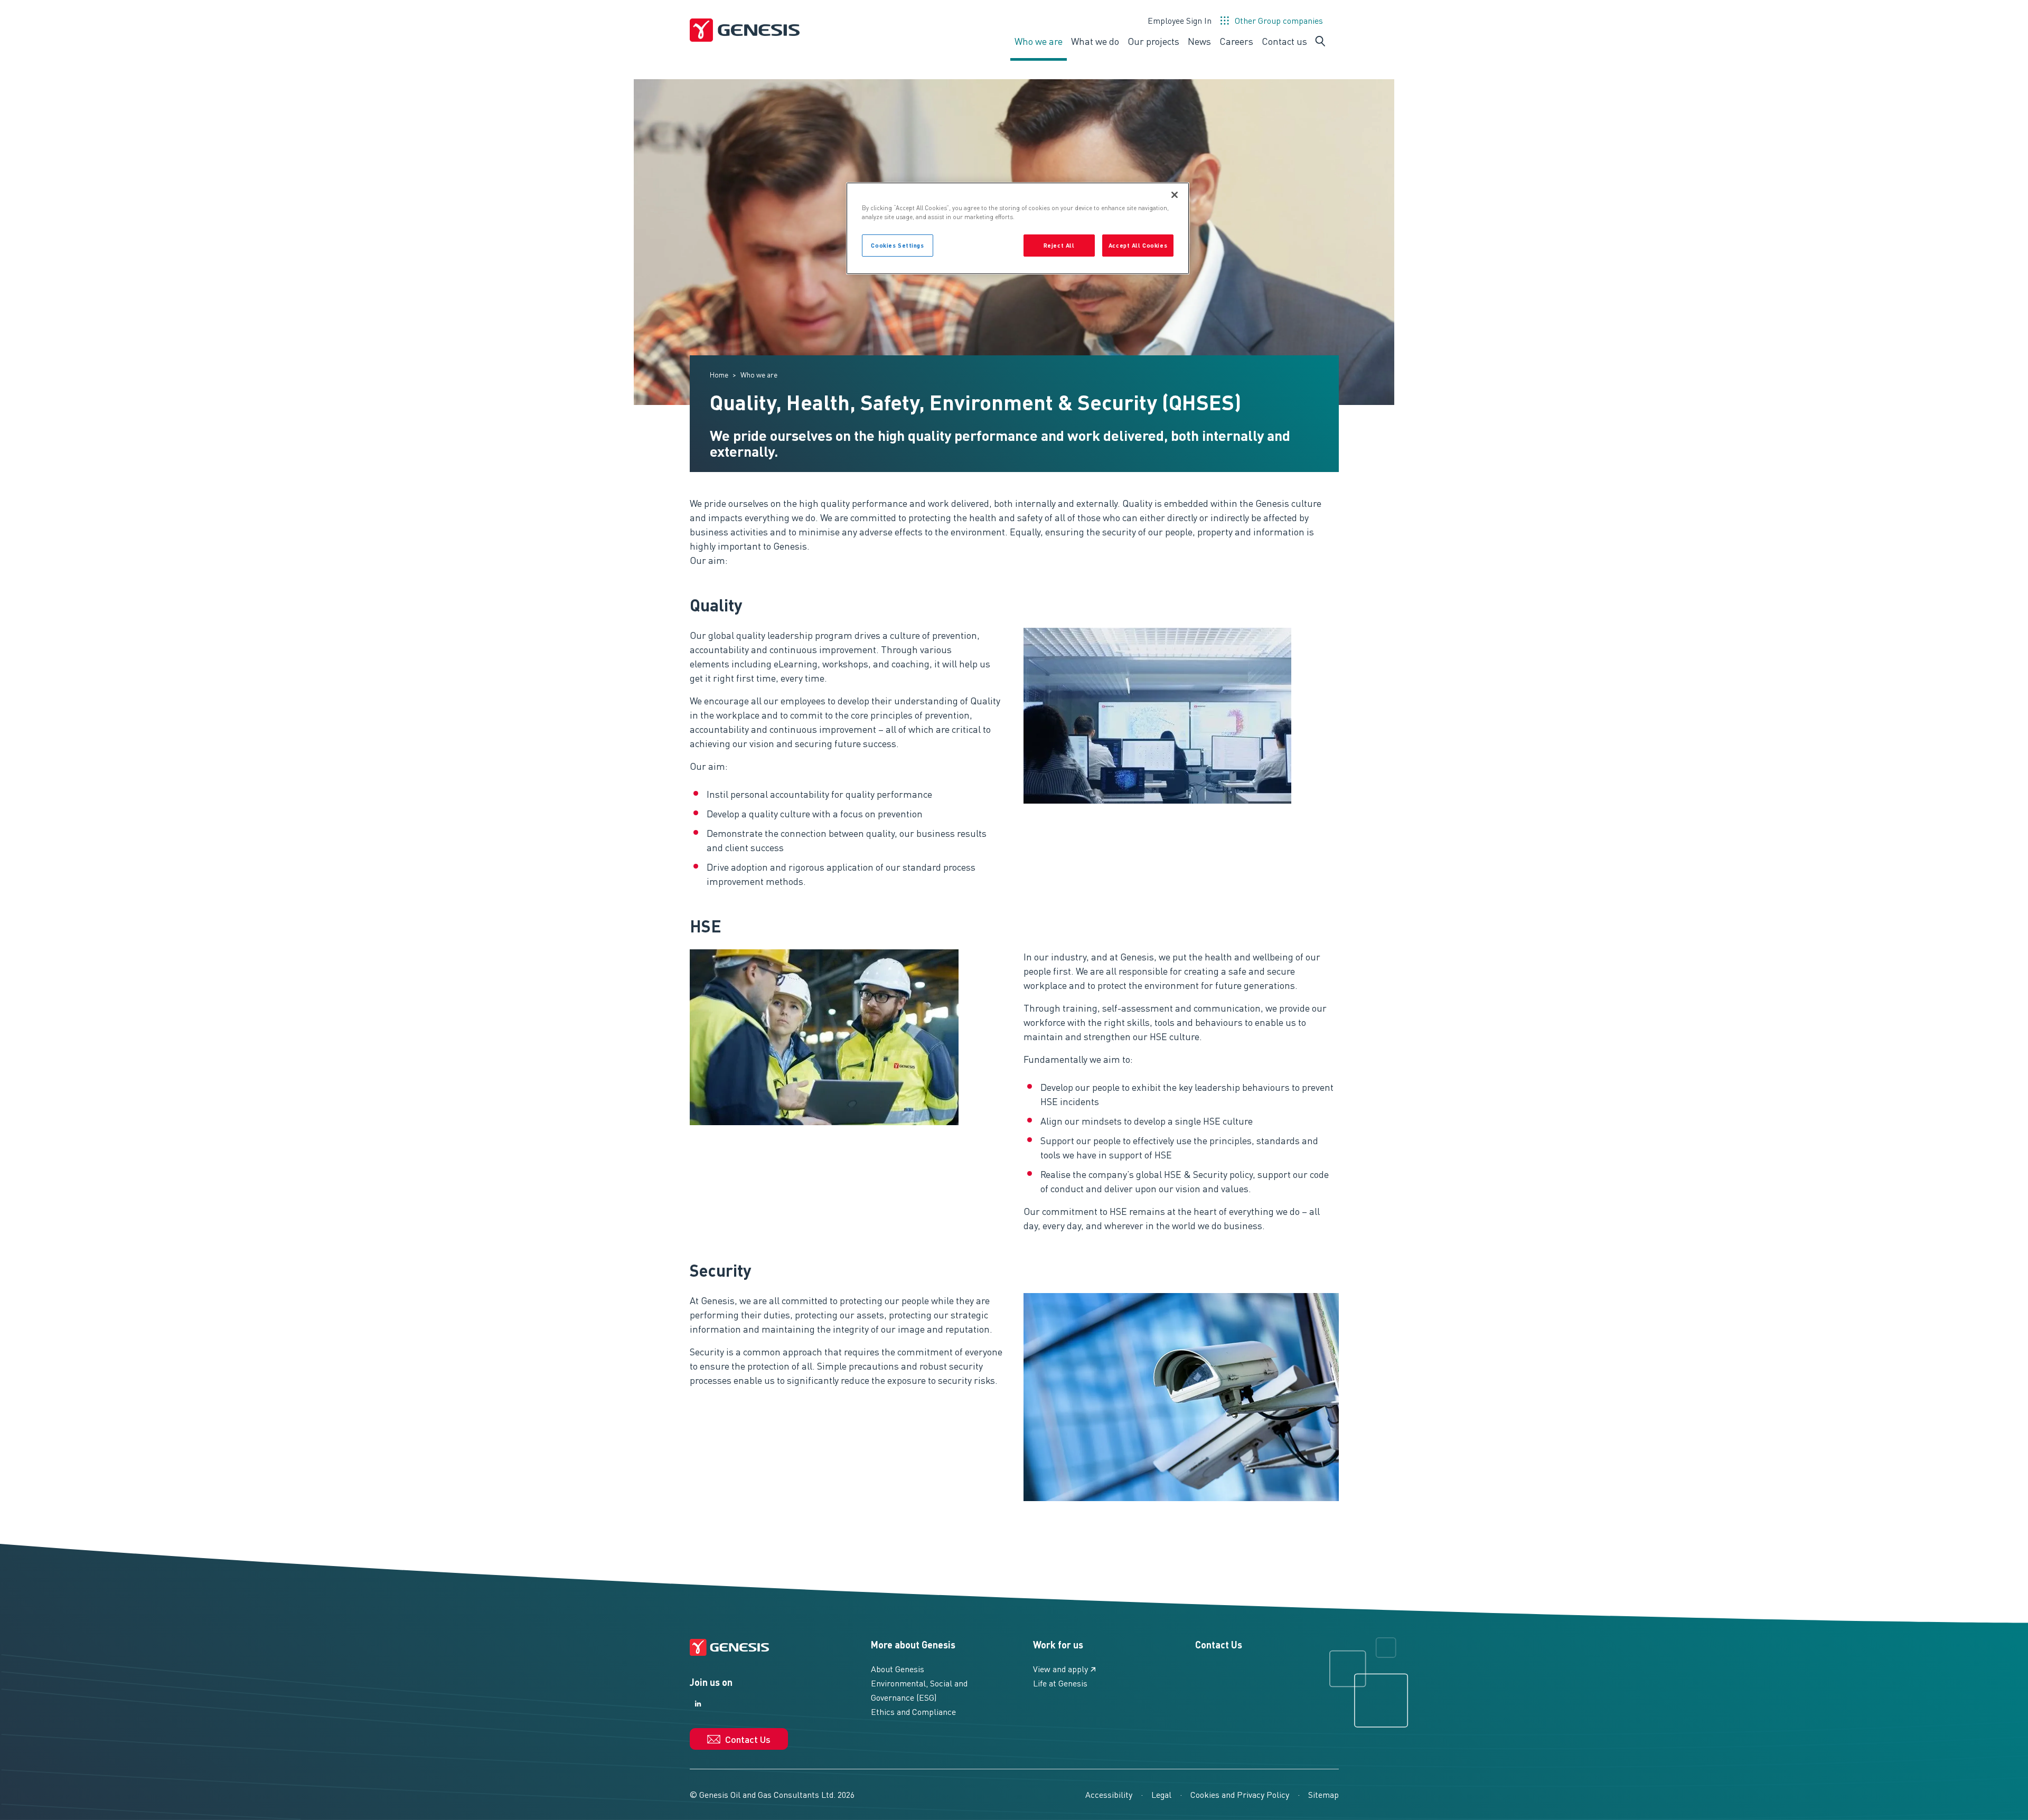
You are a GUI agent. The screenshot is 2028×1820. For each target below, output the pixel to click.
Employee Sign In (1180, 20)
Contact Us (1219, 1644)
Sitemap (1323, 1794)
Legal (1161, 1794)
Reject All (1059, 245)
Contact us (1284, 41)
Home (719, 374)
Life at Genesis (1060, 1683)
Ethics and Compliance (913, 1711)
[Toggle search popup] (1320, 41)
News (1199, 41)
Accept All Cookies (1138, 245)
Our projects (1153, 41)
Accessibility (1109, 1794)
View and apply (1060, 1669)
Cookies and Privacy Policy (1240, 1794)
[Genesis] (745, 30)
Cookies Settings (897, 245)
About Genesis (898, 1669)
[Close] (1175, 195)
